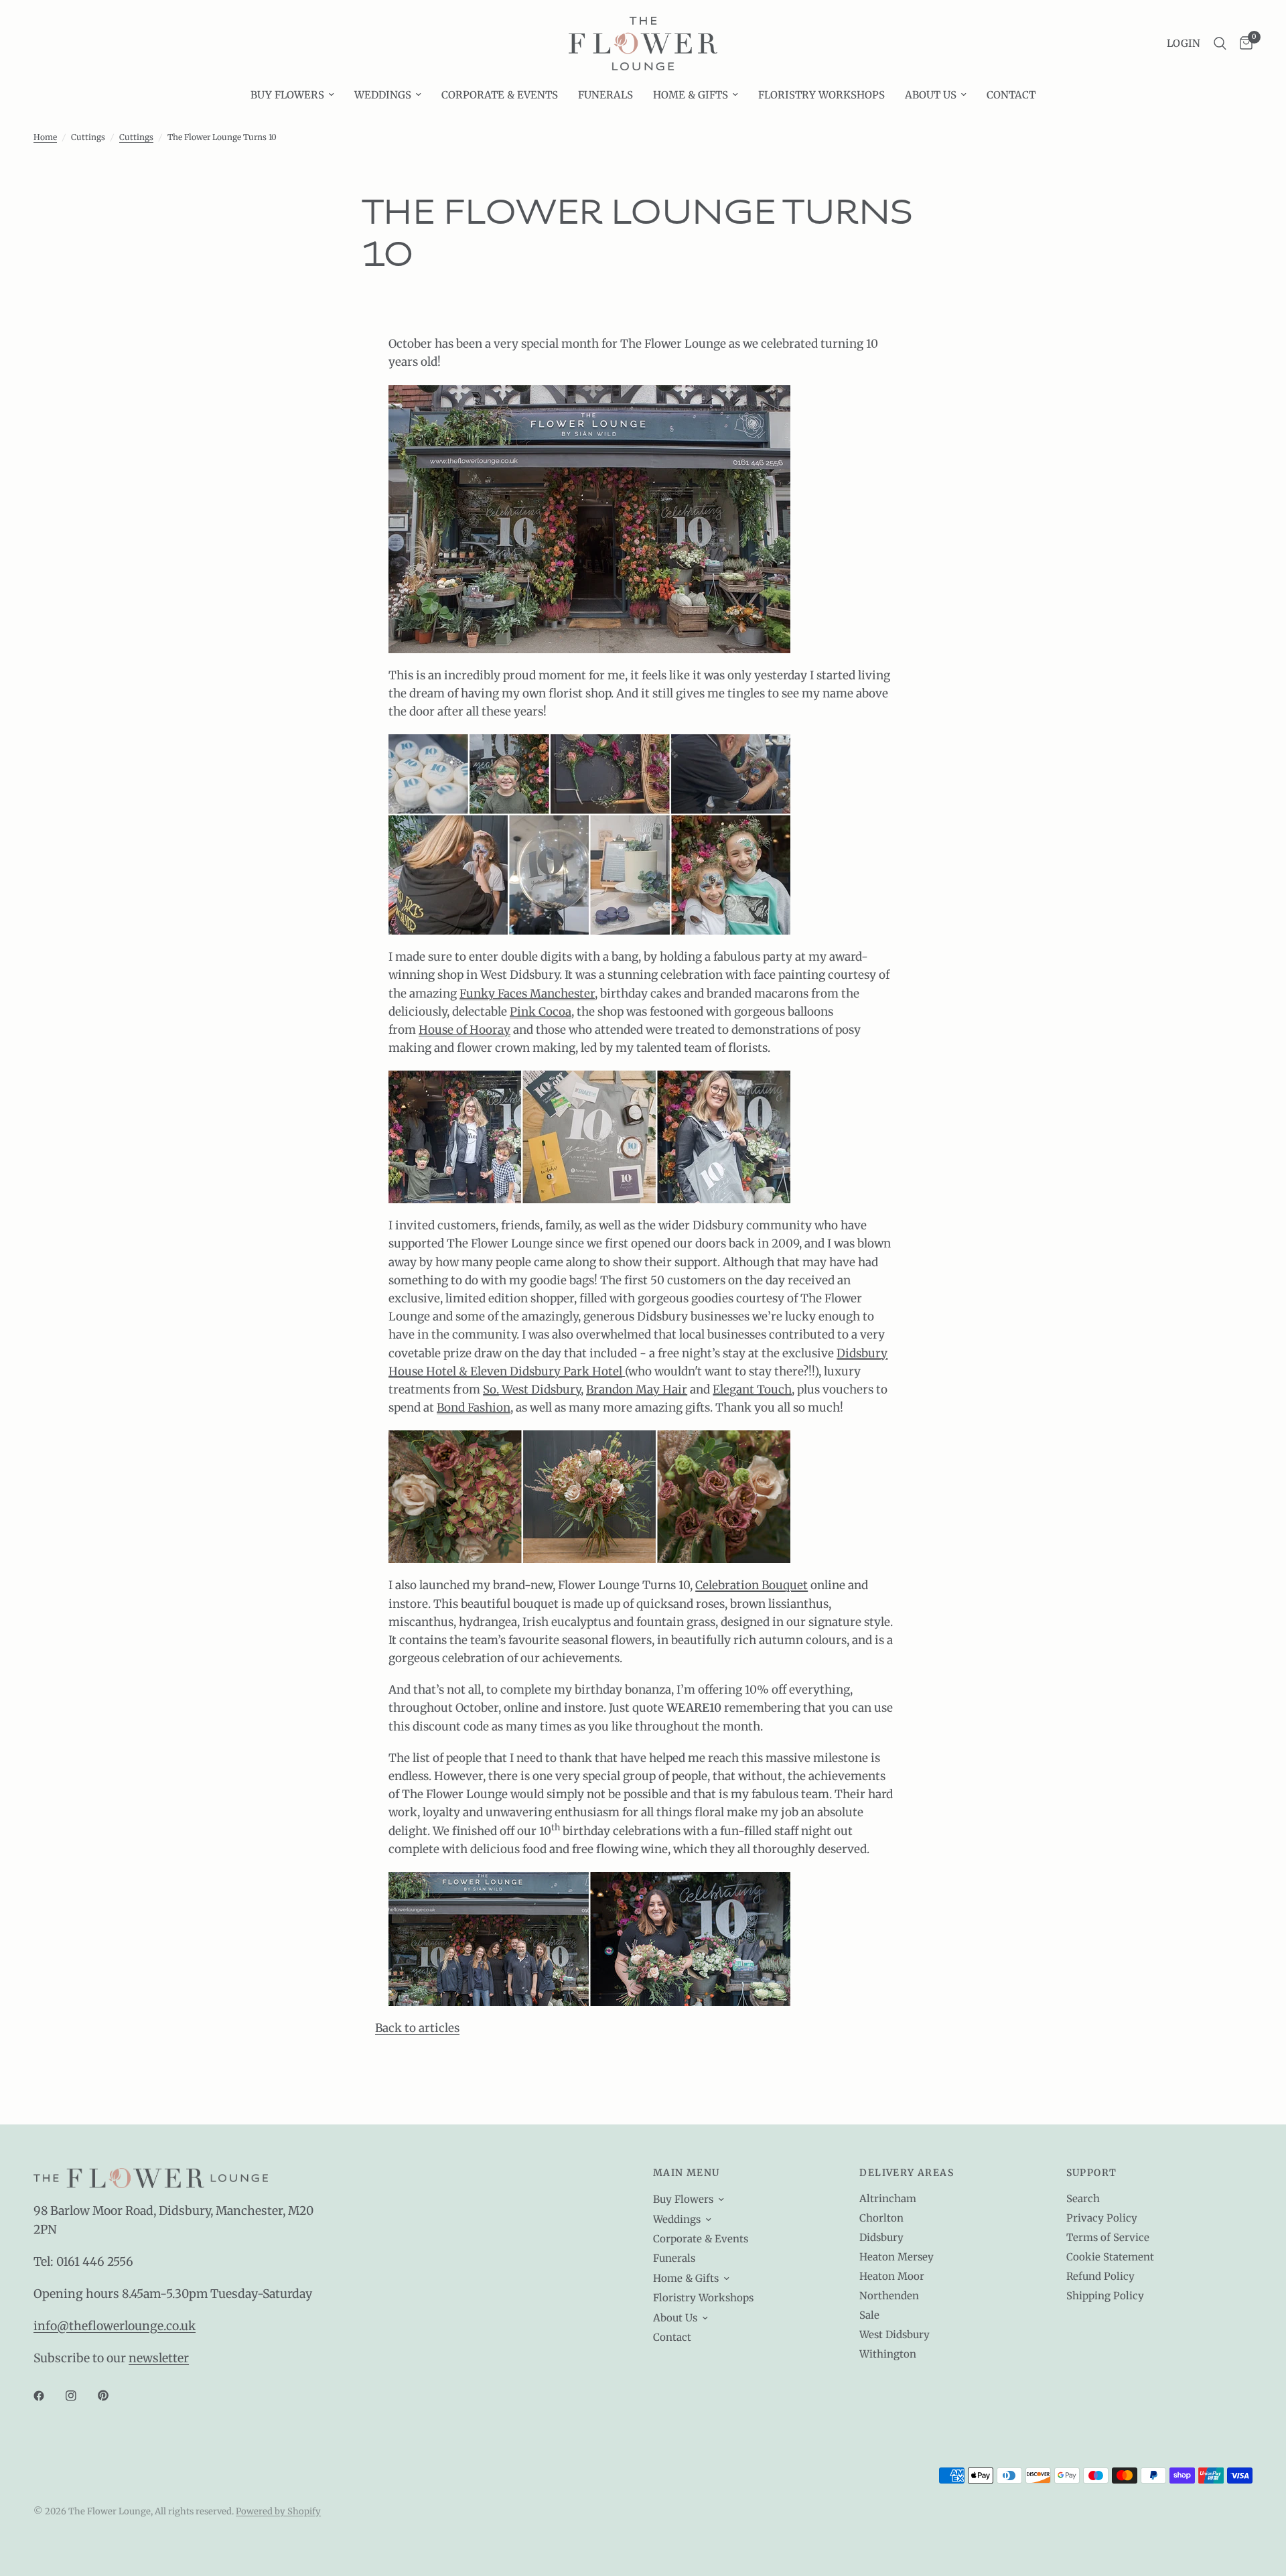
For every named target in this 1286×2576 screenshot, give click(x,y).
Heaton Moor (892, 2276)
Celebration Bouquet (752, 1585)
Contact (1011, 95)
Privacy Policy (1102, 2218)
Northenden (889, 2296)
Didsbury (881, 2237)
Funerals (605, 95)
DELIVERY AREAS (907, 2173)
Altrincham (888, 2198)
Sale (869, 2315)
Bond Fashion (474, 1408)
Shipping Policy (1105, 2296)
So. (491, 1389)
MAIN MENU (687, 2173)
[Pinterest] (113, 2396)
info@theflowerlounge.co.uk (115, 2326)
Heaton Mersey (897, 2257)
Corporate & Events (500, 95)
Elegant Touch (752, 1389)
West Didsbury (895, 2334)
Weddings (383, 95)
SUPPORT (1092, 2173)
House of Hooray (465, 1030)
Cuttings (136, 137)
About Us (931, 95)
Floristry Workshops (821, 95)
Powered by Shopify (278, 2511)
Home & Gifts (691, 95)
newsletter (159, 2358)
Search (1083, 2198)
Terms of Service (1108, 2237)
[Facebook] (48, 2396)
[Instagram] (80, 2396)
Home (45, 137)
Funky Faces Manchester (527, 994)
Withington (888, 2354)
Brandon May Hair (637, 1389)
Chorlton (881, 2218)
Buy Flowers (287, 95)
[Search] (1220, 44)
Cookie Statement (1110, 2257)
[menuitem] (292, 95)
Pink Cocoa (541, 1012)
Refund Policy (1100, 2276)
